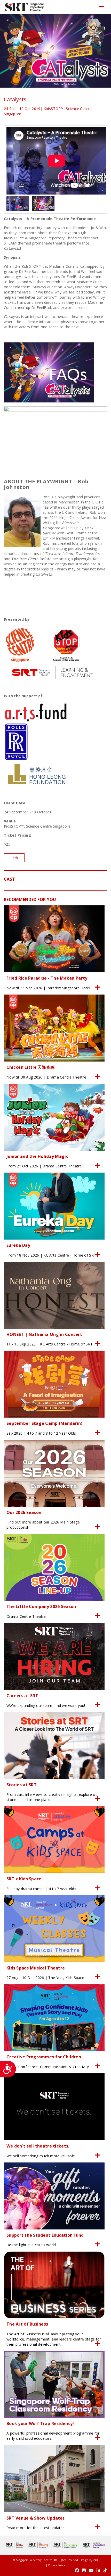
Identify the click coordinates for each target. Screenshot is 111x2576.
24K (96, 2560)
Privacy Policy (57, 2565)
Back (14, 858)
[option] (55, 161)
